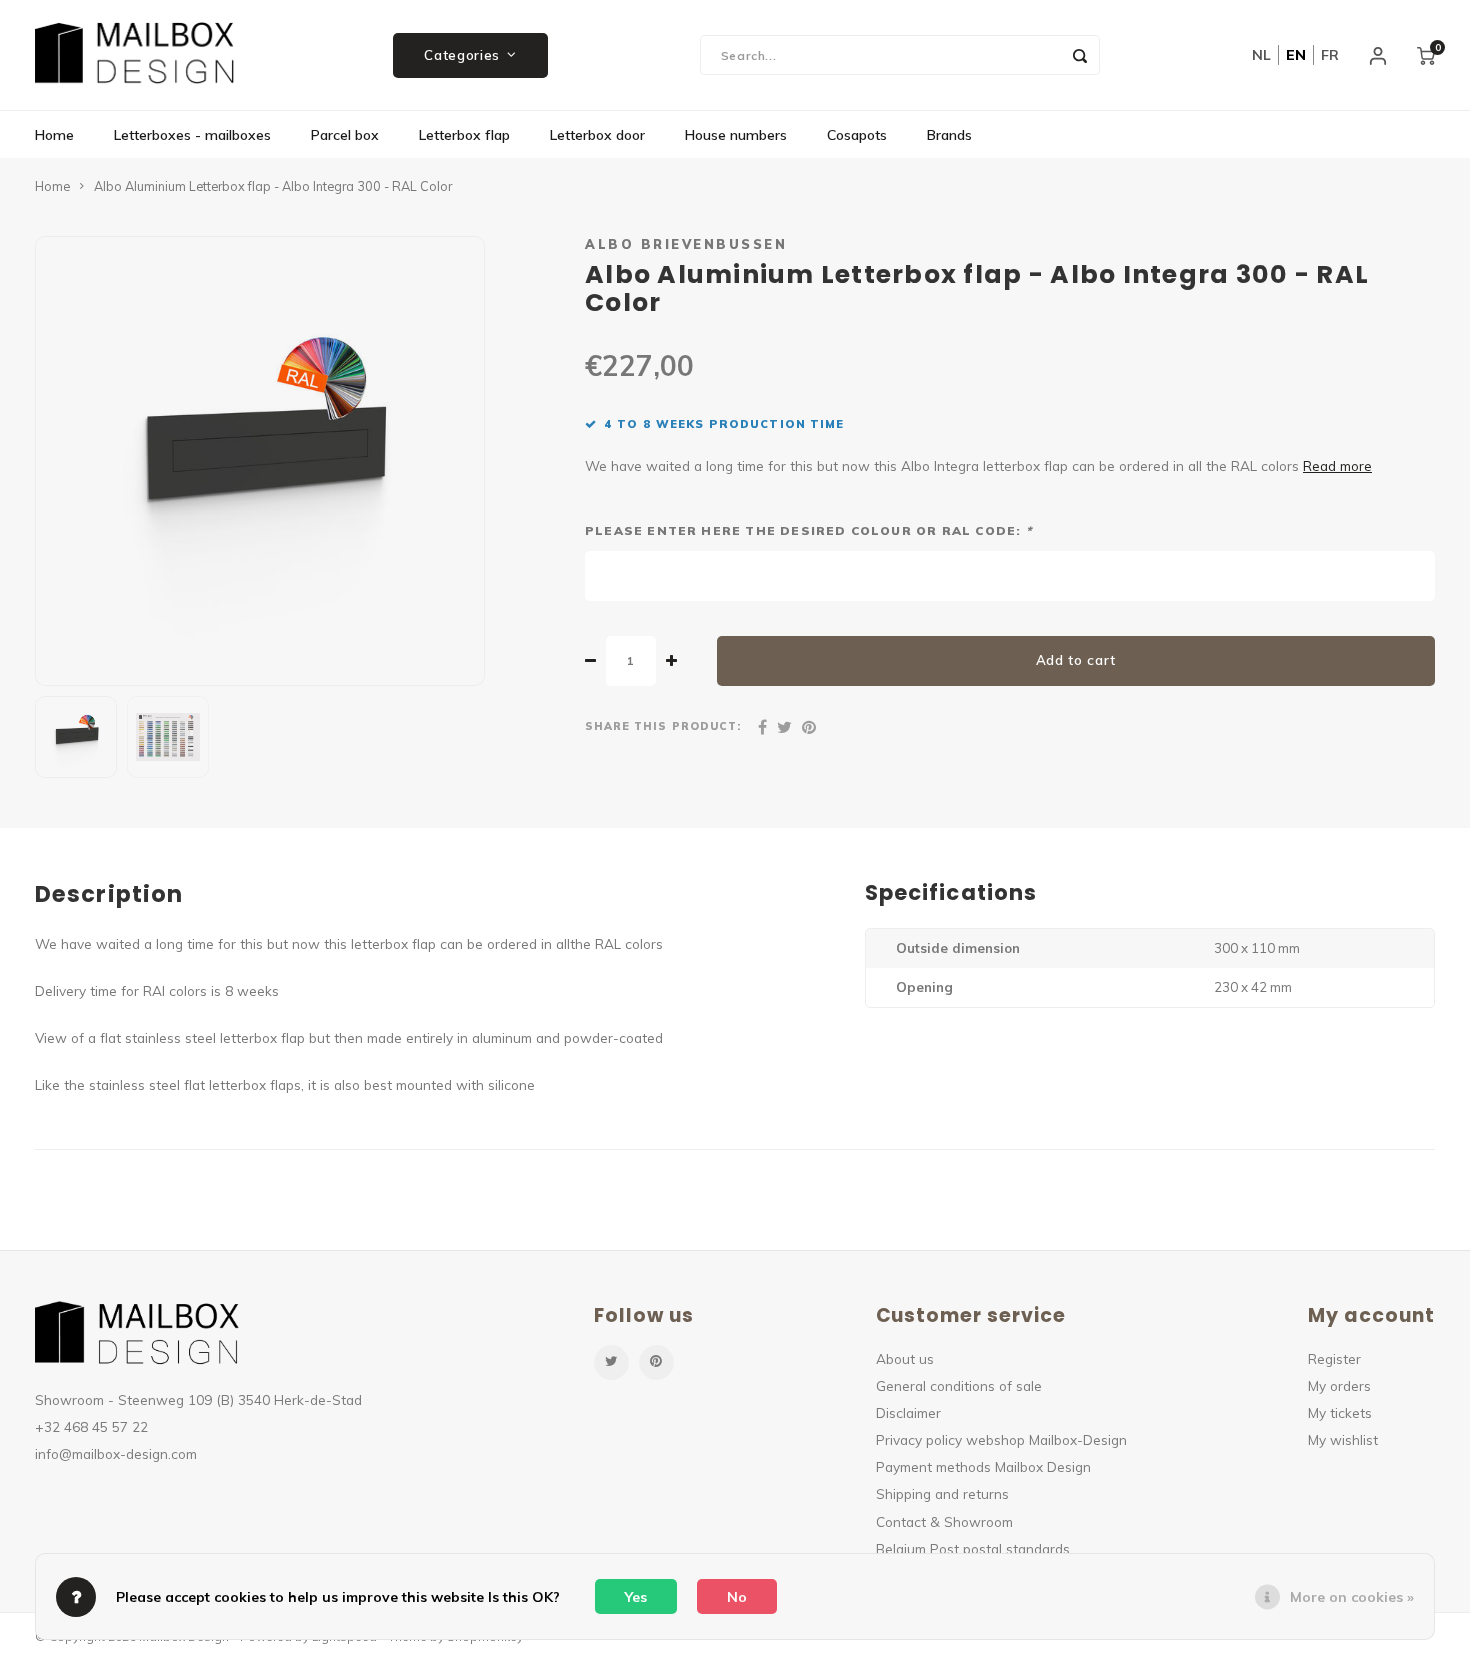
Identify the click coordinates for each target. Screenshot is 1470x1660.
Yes (636, 1597)
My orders (1339, 1385)
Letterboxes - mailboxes (192, 135)
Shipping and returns (942, 1493)
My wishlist (1343, 1439)
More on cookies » (1352, 1597)
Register (1334, 1358)
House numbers (736, 135)
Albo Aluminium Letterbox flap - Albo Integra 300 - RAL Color (273, 186)
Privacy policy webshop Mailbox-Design (1001, 1439)
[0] (1426, 55)
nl (1261, 55)
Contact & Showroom (944, 1521)
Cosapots (857, 135)
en (1296, 55)
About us (905, 1358)
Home (54, 135)
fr (1330, 55)
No (737, 1597)
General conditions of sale (959, 1385)
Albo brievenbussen (686, 244)
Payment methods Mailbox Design (983, 1466)
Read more (1337, 465)
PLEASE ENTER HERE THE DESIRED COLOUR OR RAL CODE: (808, 530)
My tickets (1340, 1412)
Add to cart (1076, 660)
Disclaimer (908, 1412)
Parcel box (345, 135)
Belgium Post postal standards (973, 1548)
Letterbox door (597, 135)
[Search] (1080, 55)
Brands (949, 135)
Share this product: (663, 726)
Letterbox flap (464, 135)
